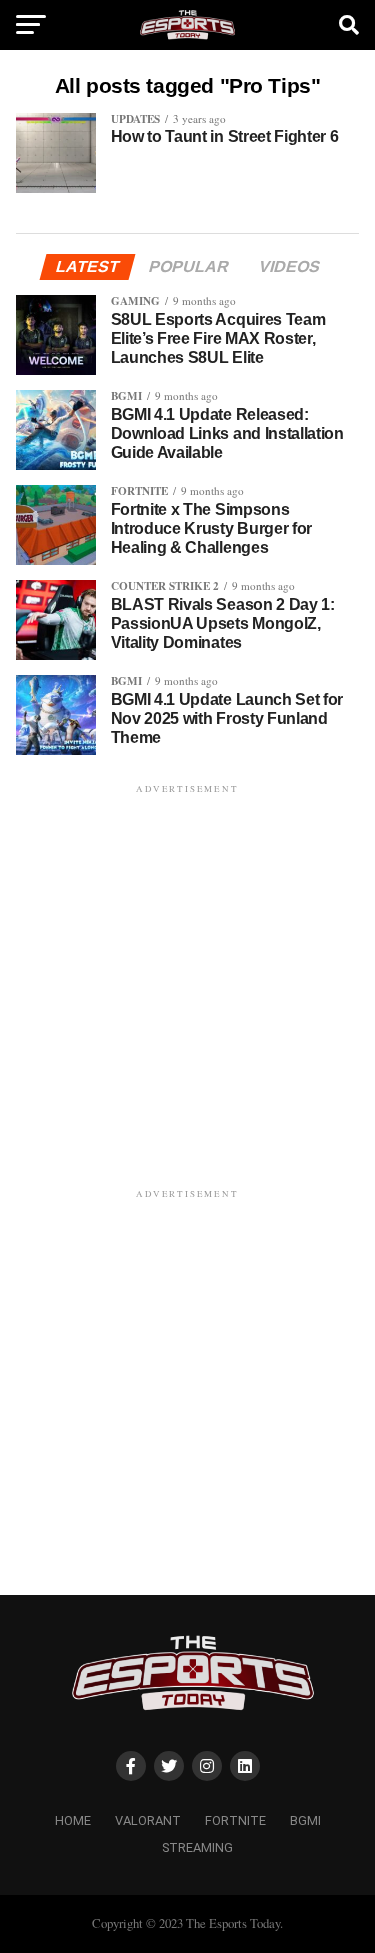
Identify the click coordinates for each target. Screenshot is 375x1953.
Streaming (197, 1847)
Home (73, 1820)
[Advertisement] (187, 985)
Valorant (148, 1820)
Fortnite (235, 1820)
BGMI (305, 1820)
